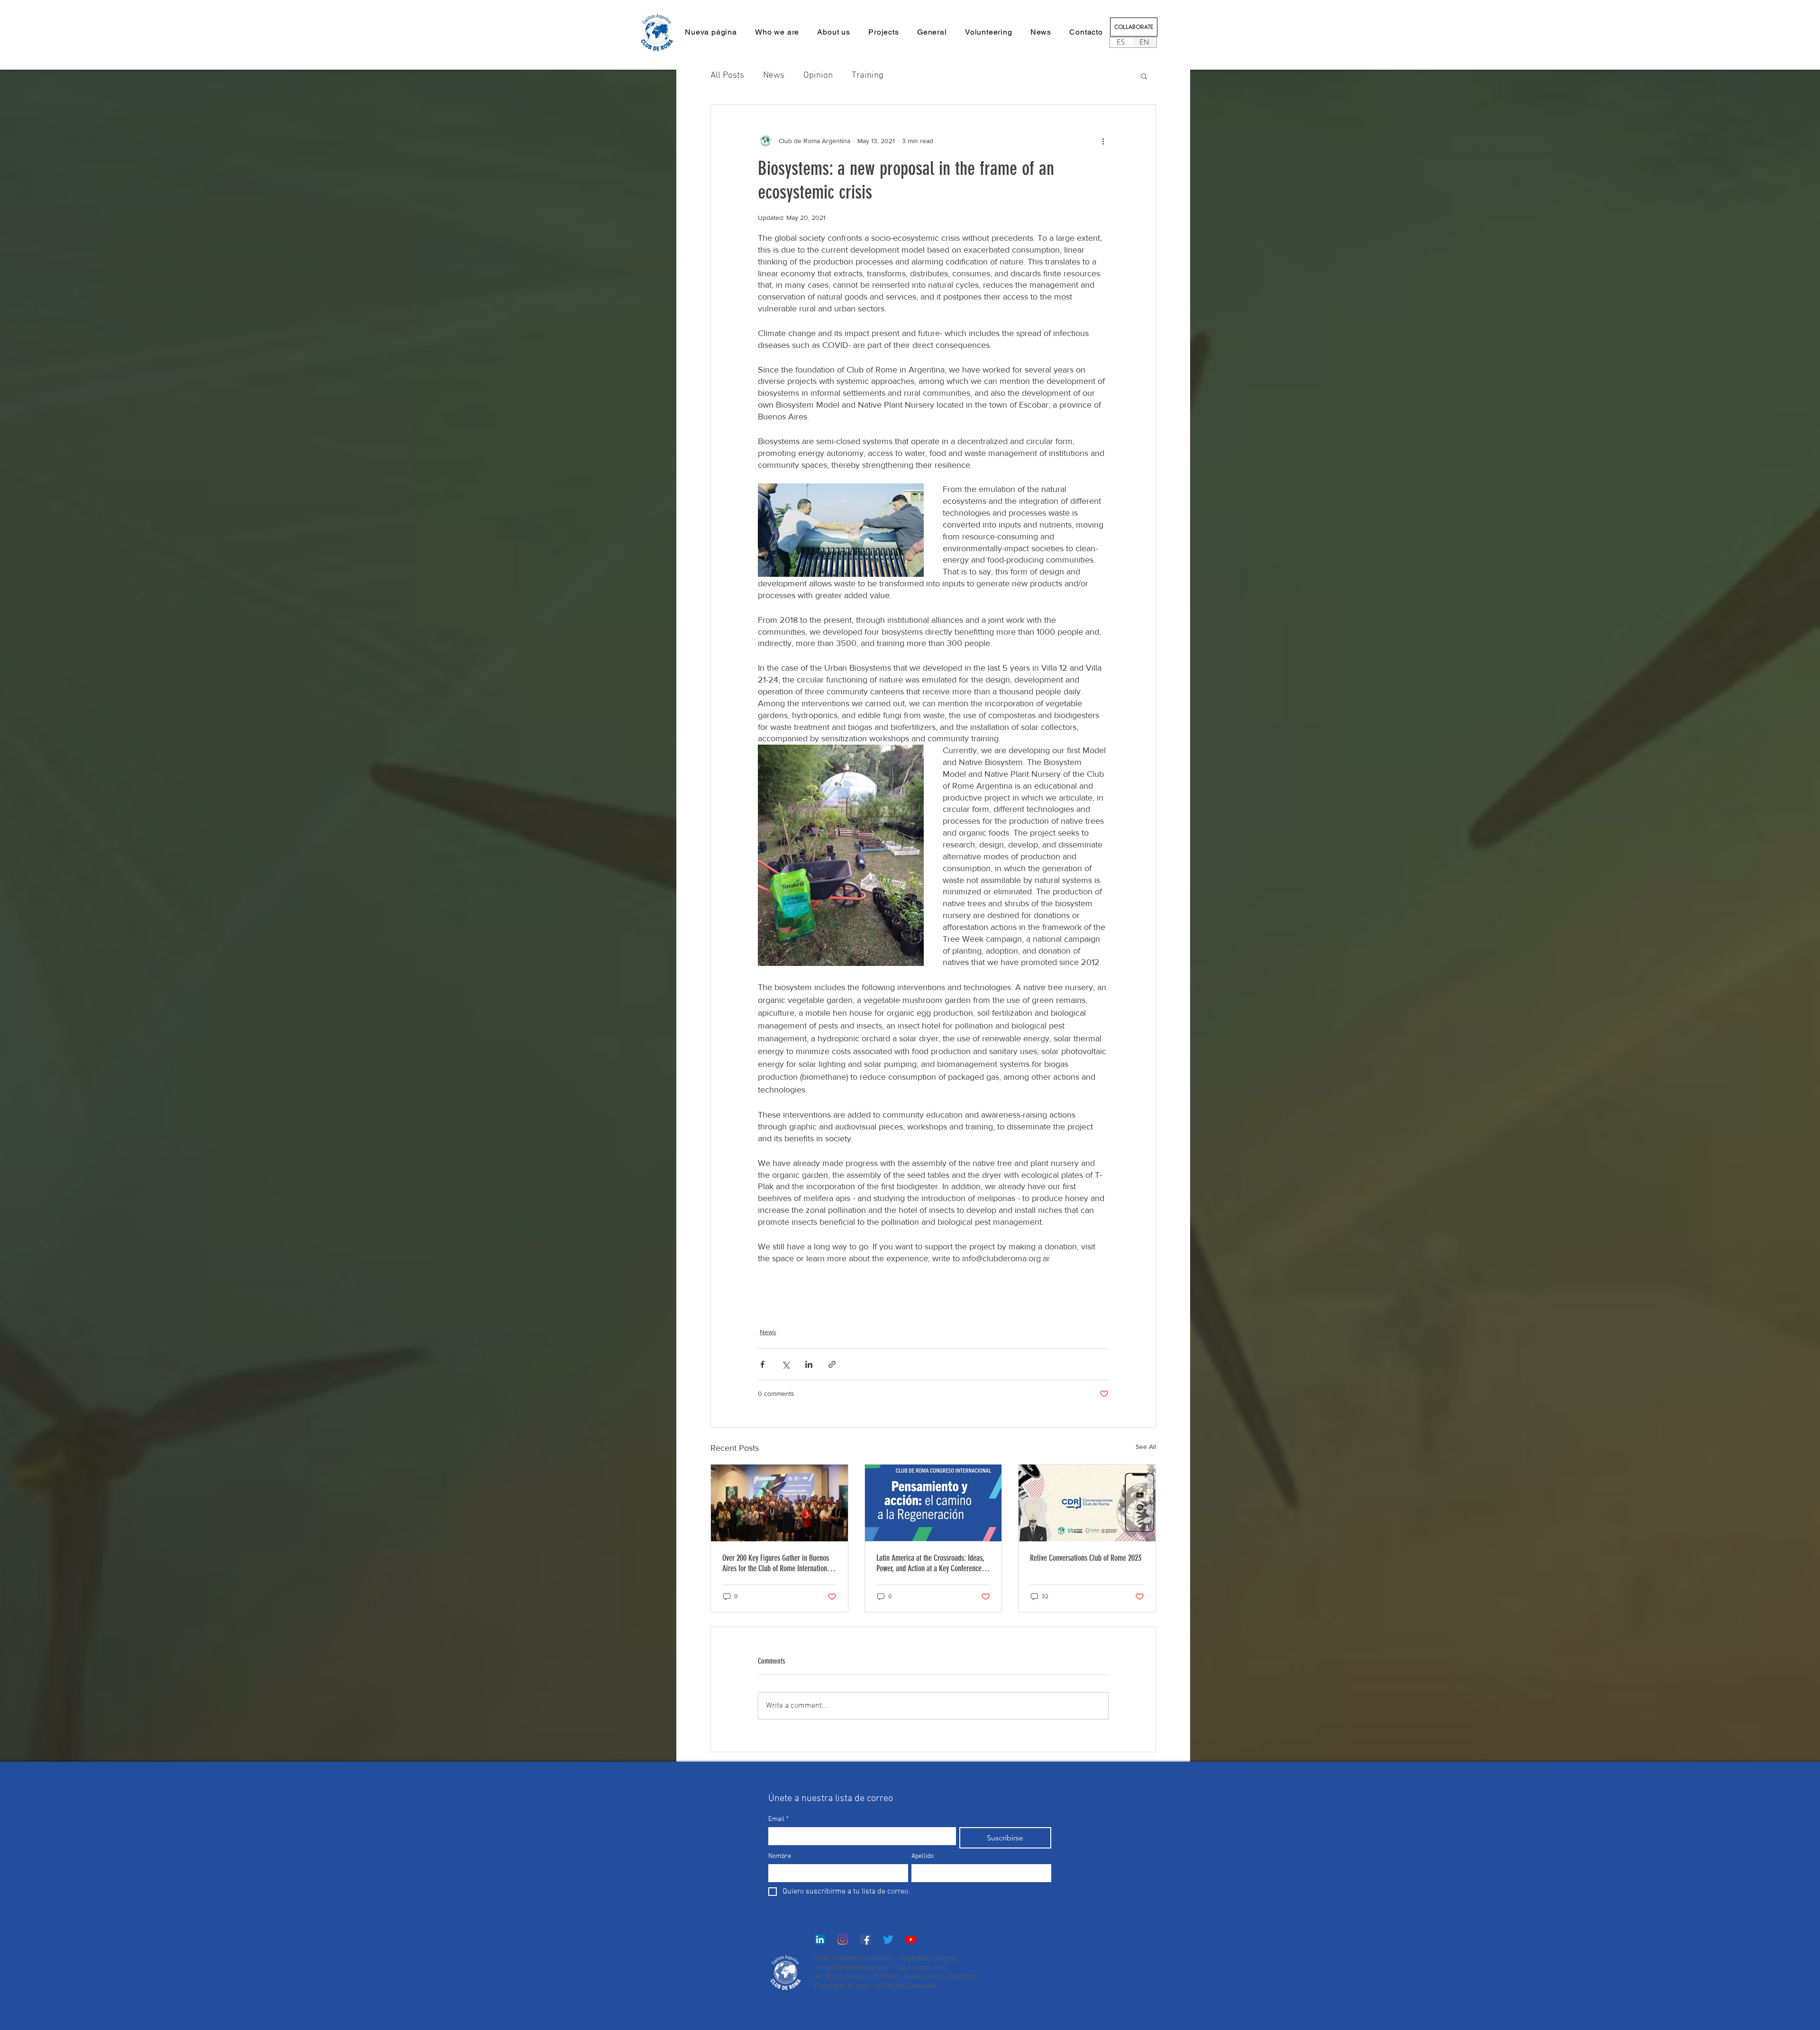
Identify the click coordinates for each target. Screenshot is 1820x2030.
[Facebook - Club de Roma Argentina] (865, 1939)
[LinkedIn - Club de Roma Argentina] (820, 1939)
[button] (834, 32)
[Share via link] (832, 1364)
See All (1146, 1447)
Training (868, 76)
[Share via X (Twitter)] (786, 1364)
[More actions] (1103, 141)
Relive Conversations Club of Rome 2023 (1086, 1558)
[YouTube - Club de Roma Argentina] (911, 1939)
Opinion (818, 76)
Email (778, 1819)
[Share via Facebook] (762, 1364)
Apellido (923, 1856)
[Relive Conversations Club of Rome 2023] (1087, 1503)
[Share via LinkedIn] (809, 1364)
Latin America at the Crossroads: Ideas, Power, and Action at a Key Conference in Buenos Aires (933, 1563)
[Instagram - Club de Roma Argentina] (843, 1939)
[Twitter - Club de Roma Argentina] (888, 1939)
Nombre (780, 1856)
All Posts (727, 76)
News (774, 76)
